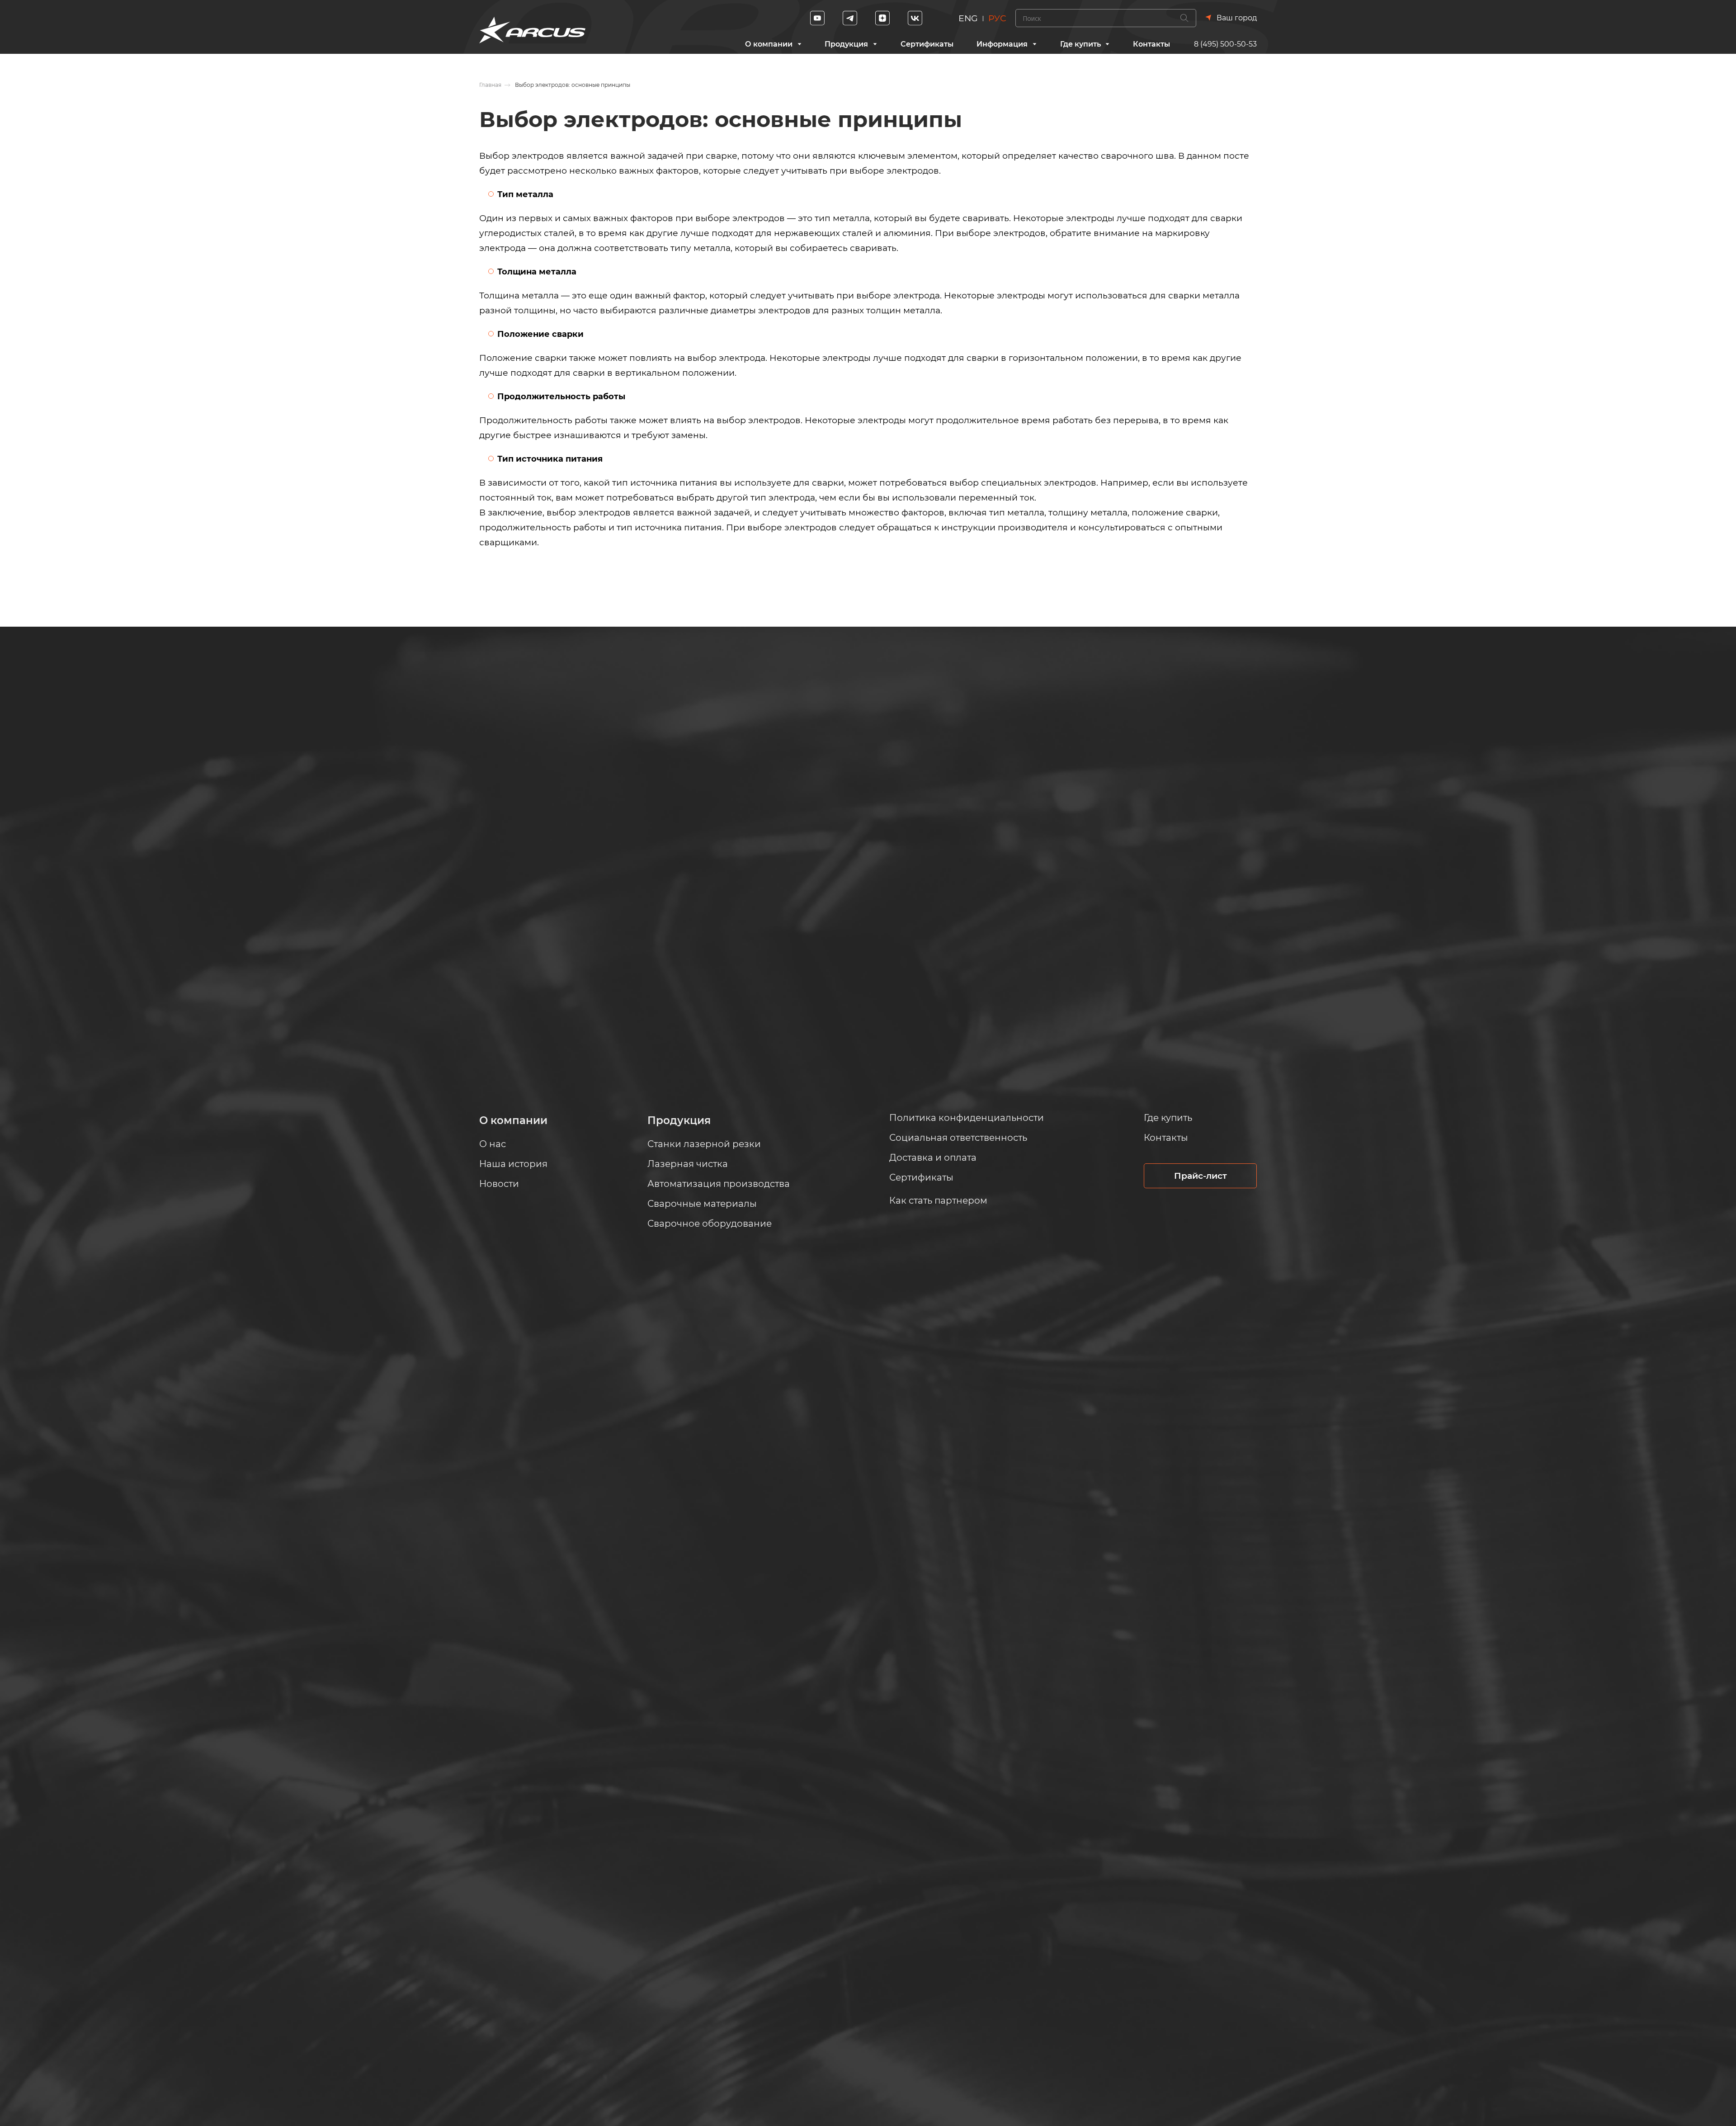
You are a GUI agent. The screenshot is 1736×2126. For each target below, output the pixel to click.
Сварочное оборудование (710, 1224)
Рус (997, 18)
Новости (499, 1184)
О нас (493, 1144)
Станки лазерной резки (704, 1144)
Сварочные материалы (702, 1204)
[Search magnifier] (1184, 18)
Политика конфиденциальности (967, 1118)
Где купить (1080, 44)
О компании (769, 44)
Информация (1002, 44)
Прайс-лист (1201, 1176)
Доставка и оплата (933, 1157)
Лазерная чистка (688, 1164)
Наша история (513, 1164)
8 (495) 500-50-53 (1225, 44)
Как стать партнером (938, 1200)
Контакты (1151, 44)
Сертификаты (927, 44)
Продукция (846, 44)
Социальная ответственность (958, 1138)
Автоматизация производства (719, 1184)
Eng (968, 18)
